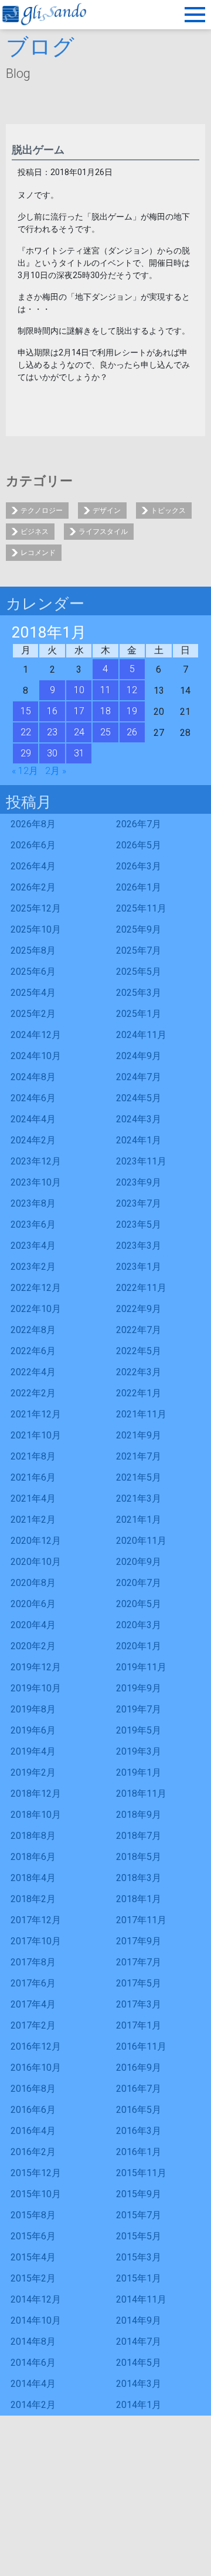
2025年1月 (139, 1014)
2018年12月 (36, 1794)
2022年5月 (139, 1351)
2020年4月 (33, 1625)
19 (132, 711)
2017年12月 (36, 1920)
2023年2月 (33, 1267)
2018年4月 (33, 1878)
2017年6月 (33, 1983)
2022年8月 (33, 1330)
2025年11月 (141, 908)
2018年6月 (33, 1857)
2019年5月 (139, 1730)
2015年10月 (36, 2194)
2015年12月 (36, 2173)
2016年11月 (141, 2046)
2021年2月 (33, 1520)
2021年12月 (36, 1414)
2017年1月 (139, 2025)
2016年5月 (139, 2110)
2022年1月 (139, 1393)
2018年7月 (139, 1836)
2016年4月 (33, 2131)
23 (52, 732)
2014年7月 (139, 2342)
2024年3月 (139, 1119)
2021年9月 (139, 1435)
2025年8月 (33, 950)
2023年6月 (33, 1224)
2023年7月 (139, 1203)
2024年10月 (36, 1056)
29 (26, 753)
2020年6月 (33, 1604)
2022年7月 (139, 1330)
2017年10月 (36, 1941)
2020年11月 (141, 1541)
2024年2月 (33, 1140)
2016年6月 (33, 2110)
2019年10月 (36, 1688)
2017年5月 (139, 1983)
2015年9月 (139, 2194)
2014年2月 (33, 2405)
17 (79, 711)
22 (26, 732)
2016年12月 (36, 2046)
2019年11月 (141, 1667)
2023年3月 (139, 1246)
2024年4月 (33, 1119)
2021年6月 (33, 1477)
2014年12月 (36, 2299)
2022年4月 (33, 1372)
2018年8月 (33, 1836)
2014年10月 (36, 2320)
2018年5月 (139, 1857)
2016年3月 (139, 2131)
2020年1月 (139, 1646)
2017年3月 (139, 2004)
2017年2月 (33, 2025)
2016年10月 (36, 2068)
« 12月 (25, 771)
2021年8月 (33, 1456)
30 (52, 753)
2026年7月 (139, 824)
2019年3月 (139, 1751)
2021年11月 (141, 1414)
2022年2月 (33, 1393)
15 (26, 711)
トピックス (168, 511)
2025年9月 (139, 929)
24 (79, 732)
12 (132, 690)
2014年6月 (33, 2363)
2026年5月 (139, 845)
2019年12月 (36, 1667)
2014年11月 (141, 2299)
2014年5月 (139, 2363)
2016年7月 (139, 2089)
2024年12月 (36, 1035)
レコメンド (38, 553)
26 (132, 732)
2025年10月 (36, 929)
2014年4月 (33, 2384)
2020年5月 (139, 1604)
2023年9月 (139, 1182)
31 (79, 753)
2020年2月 (33, 1646)
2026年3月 (139, 866)
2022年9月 (139, 1309)
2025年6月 (33, 972)
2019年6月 (33, 1730)
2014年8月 (33, 2342)
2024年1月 (139, 1140)
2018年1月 (139, 1899)
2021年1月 (139, 1520)
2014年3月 (139, 2384)
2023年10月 (36, 1182)
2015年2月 (33, 2278)
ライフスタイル (103, 532)
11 (105, 690)
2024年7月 (139, 1077)
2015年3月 (139, 2257)
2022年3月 (139, 1372)
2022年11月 (141, 1288)
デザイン (107, 511)
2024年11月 (141, 1035)
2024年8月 (33, 1077)
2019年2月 (33, 1772)
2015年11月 (141, 2173)
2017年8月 (33, 1962)
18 (105, 711)
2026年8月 (33, 824)
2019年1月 (139, 1772)
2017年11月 (141, 1920)
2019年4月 (33, 1751)
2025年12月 (36, 908)
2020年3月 (139, 1625)
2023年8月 (33, 1203)
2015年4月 (33, 2257)
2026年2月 (33, 887)
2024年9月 (139, 1056)
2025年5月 (139, 972)
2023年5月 (139, 1224)
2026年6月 (33, 845)
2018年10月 (36, 1815)
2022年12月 (36, 1288)
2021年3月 (139, 1498)
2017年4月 (33, 2004)
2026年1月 (139, 887)
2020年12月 (36, 1541)
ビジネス (35, 532)
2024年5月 (139, 1098)
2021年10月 (36, 1435)
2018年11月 (141, 1794)
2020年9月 (139, 1562)
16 (52, 711)
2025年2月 (33, 1014)
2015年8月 (33, 2215)
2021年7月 (139, 1456)
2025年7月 (139, 950)
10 (79, 690)
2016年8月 (33, 2089)
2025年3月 (139, 993)
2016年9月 (139, 2068)
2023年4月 (33, 1246)
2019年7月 (139, 1709)
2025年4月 (33, 993)
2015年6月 (33, 2236)
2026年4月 (33, 866)
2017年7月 (139, 1962)
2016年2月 (33, 2152)
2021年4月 (33, 1498)
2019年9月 (139, 1688)
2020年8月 (33, 1583)
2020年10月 (36, 1562)
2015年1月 (139, 2278)
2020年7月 (139, 1583)
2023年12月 (36, 1161)
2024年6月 (33, 1098)
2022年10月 (36, 1309)
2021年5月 (139, 1477)
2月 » (56, 771)
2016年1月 (139, 2152)
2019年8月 (33, 1709)
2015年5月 (139, 2236)
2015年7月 (139, 2215)
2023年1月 (139, 1267)
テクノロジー (42, 511)
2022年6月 (33, 1351)
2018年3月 (139, 1878)
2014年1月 (139, 2405)
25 (105, 732)
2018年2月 (33, 1899)
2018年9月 (139, 1815)
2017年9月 (139, 1941)
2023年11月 (141, 1161)
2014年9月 (139, 2320)
